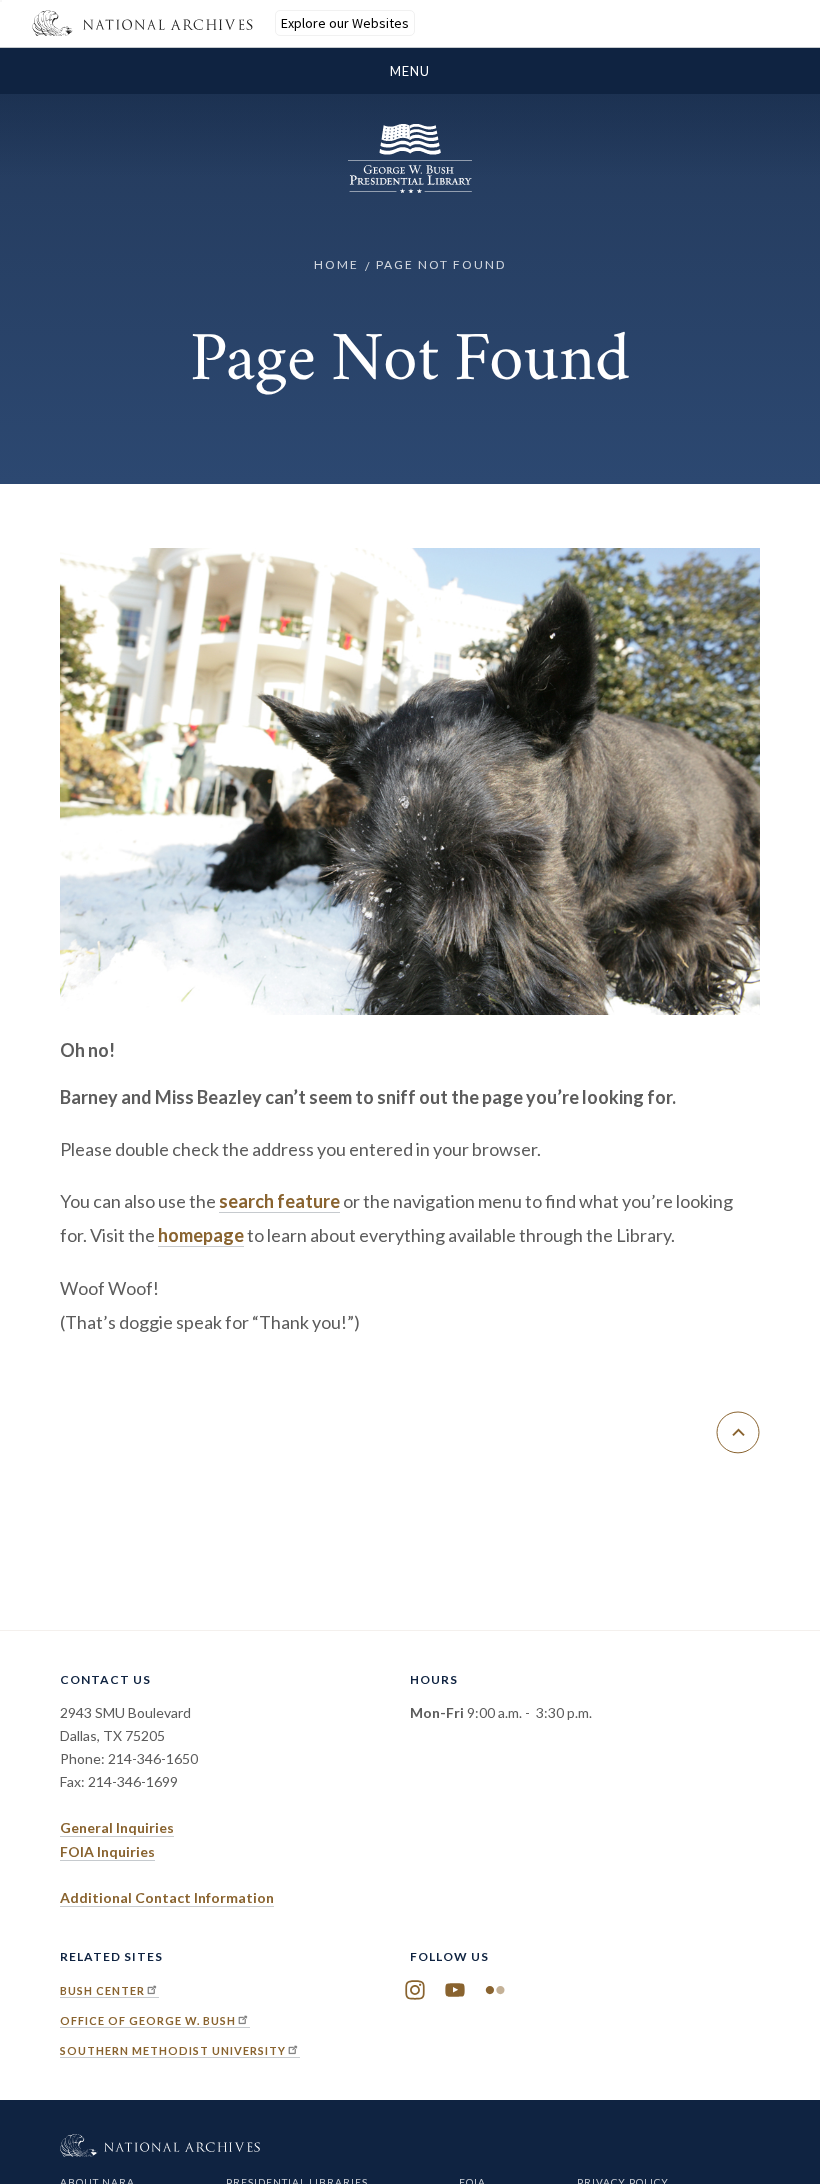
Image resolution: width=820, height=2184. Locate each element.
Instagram (415, 1990)
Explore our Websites (345, 23)
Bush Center (102, 1990)
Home (336, 264)
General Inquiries (117, 1827)
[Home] (410, 187)
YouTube (455, 1990)
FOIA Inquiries (107, 1851)
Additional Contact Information (167, 1897)
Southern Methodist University (173, 2050)
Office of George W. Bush (148, 2020)
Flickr (495, 1990)
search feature (279, 1201)
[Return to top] (738, 1432)
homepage (201, 1235)
